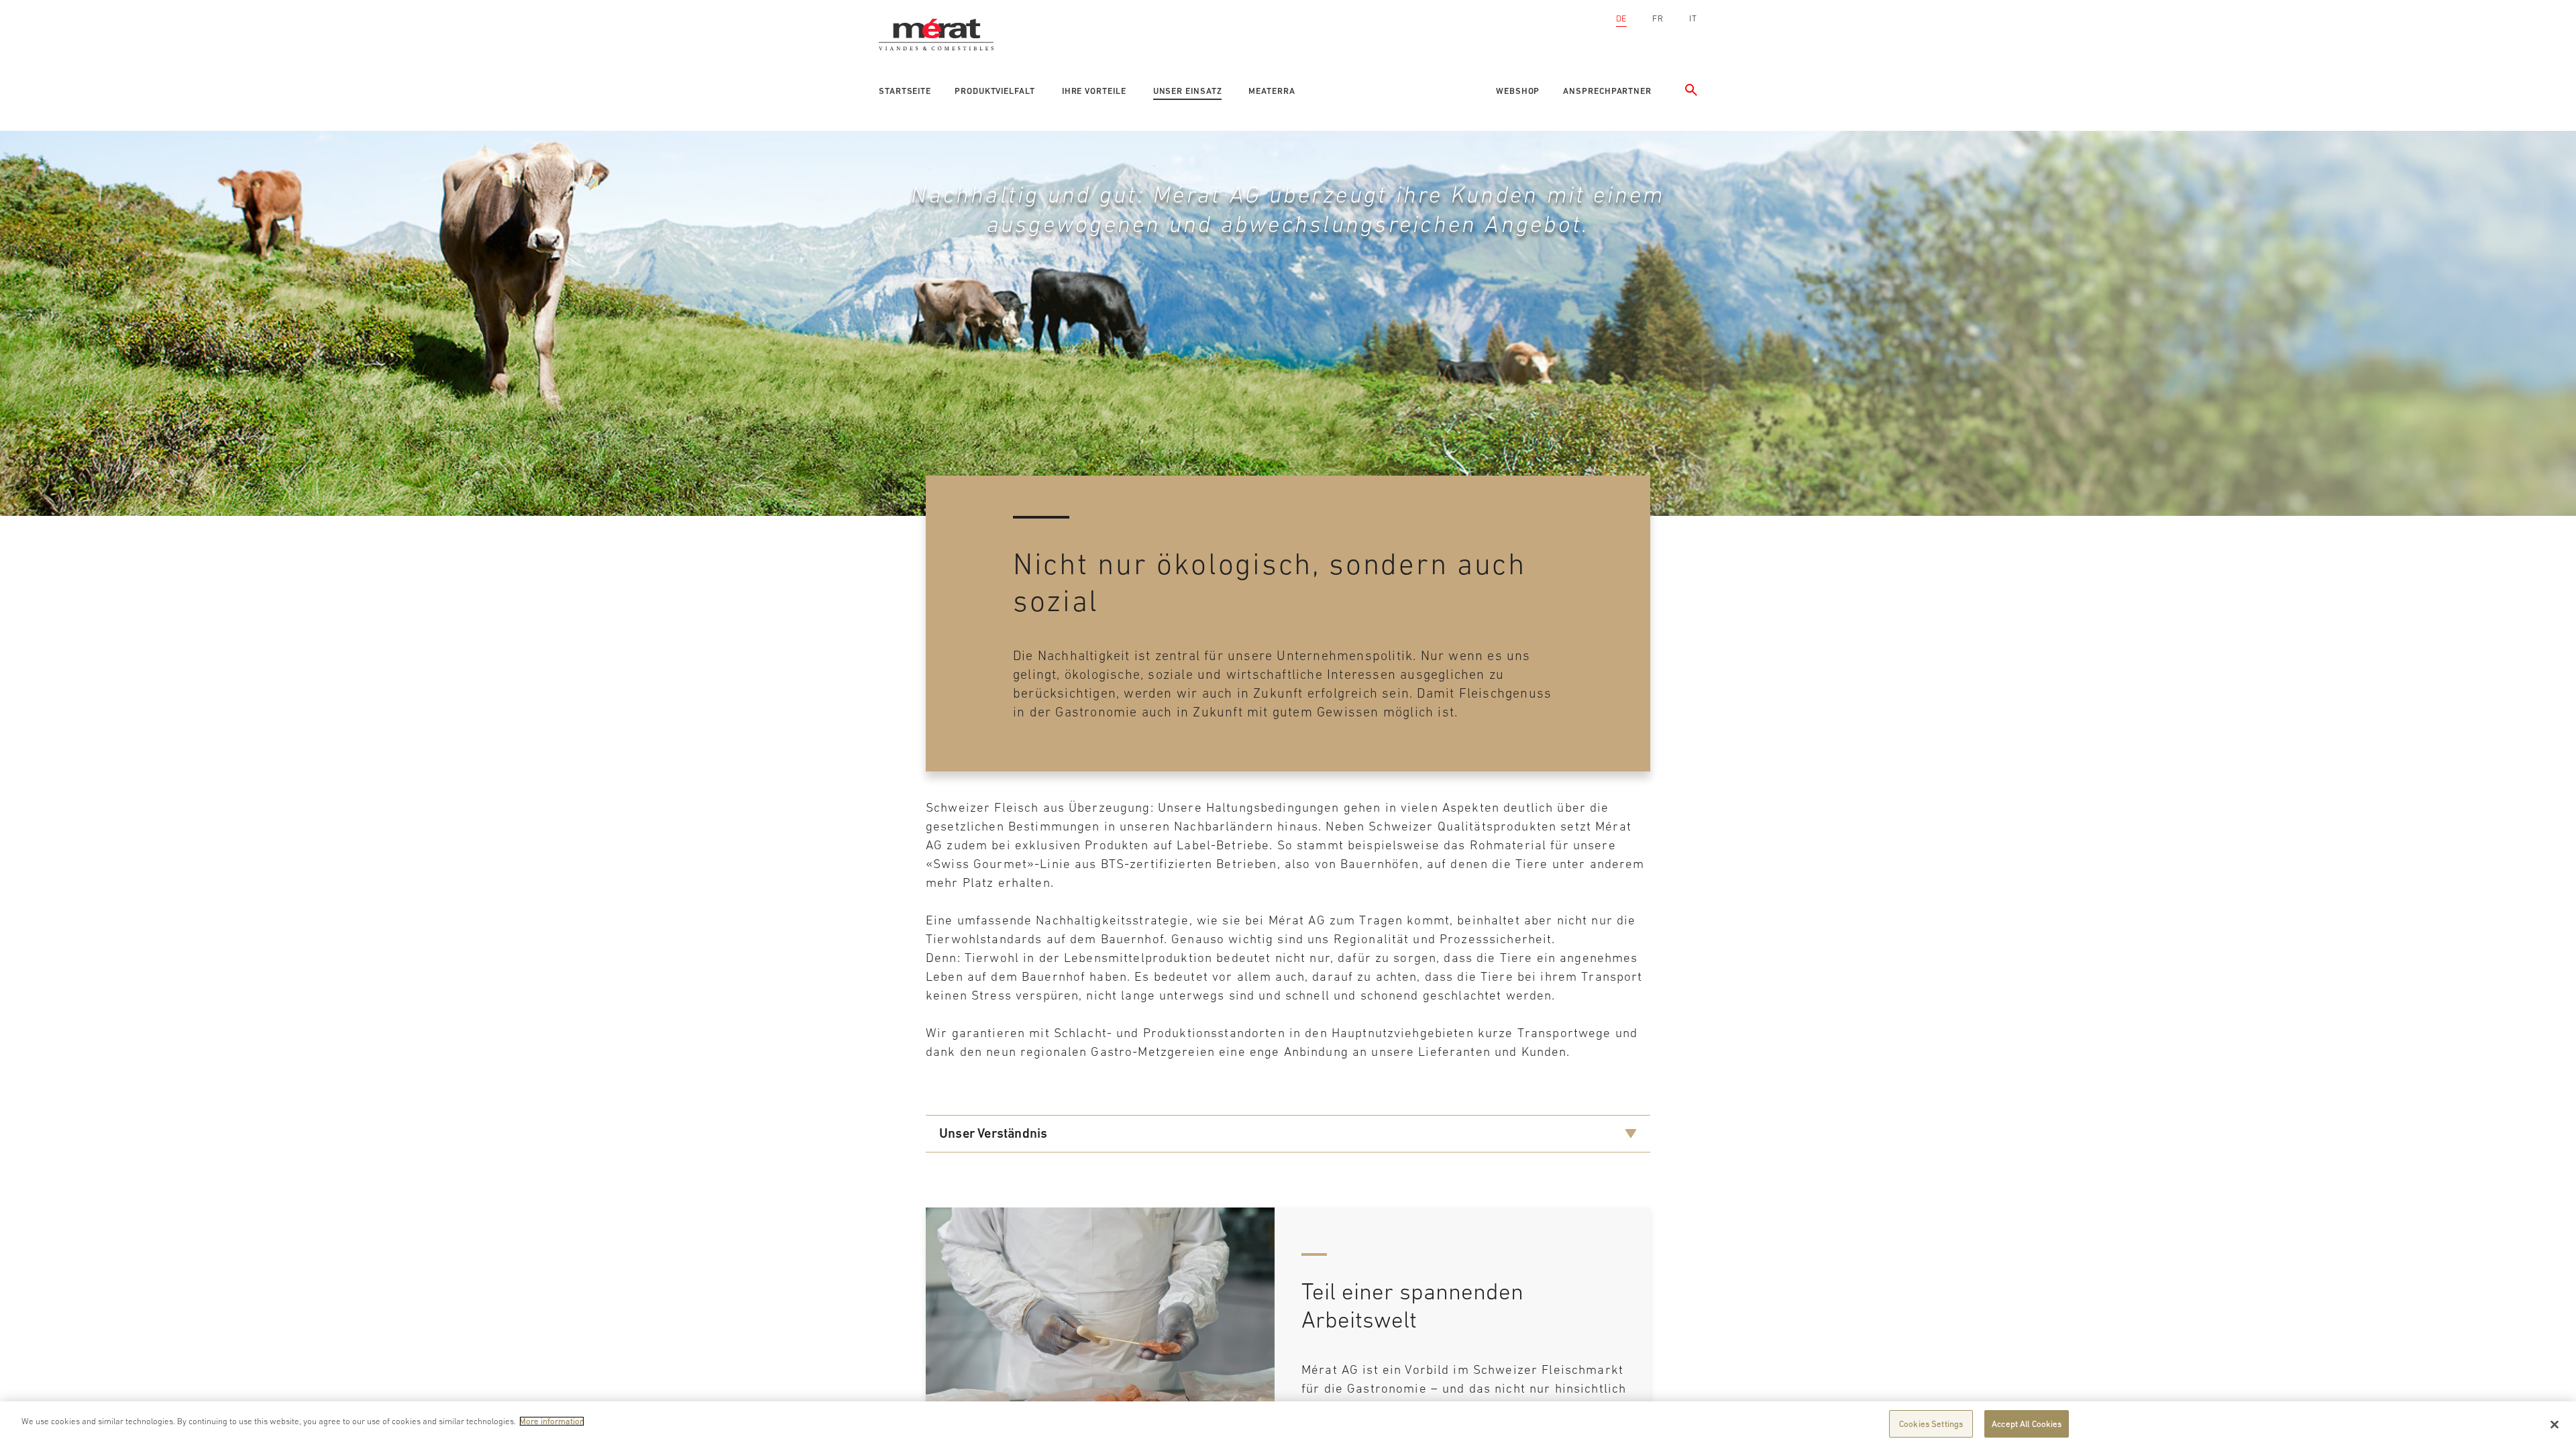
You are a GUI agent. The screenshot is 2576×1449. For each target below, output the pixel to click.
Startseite (905, 91)
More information (552, 1421)
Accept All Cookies (2027, 1424)
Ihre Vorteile (1094, 91)
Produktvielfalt (995, 91)
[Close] (2555, 1424)
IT (1693, 18)
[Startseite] (941, 17)
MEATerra (1272, 91)
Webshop (1518, 91)
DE (1622, 18)
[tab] (1288, 1134)
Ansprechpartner (1607, 91)
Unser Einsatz (1188, 91)
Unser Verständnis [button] (993, 1133)
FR (1658, 18)
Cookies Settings (1931, 1424)
